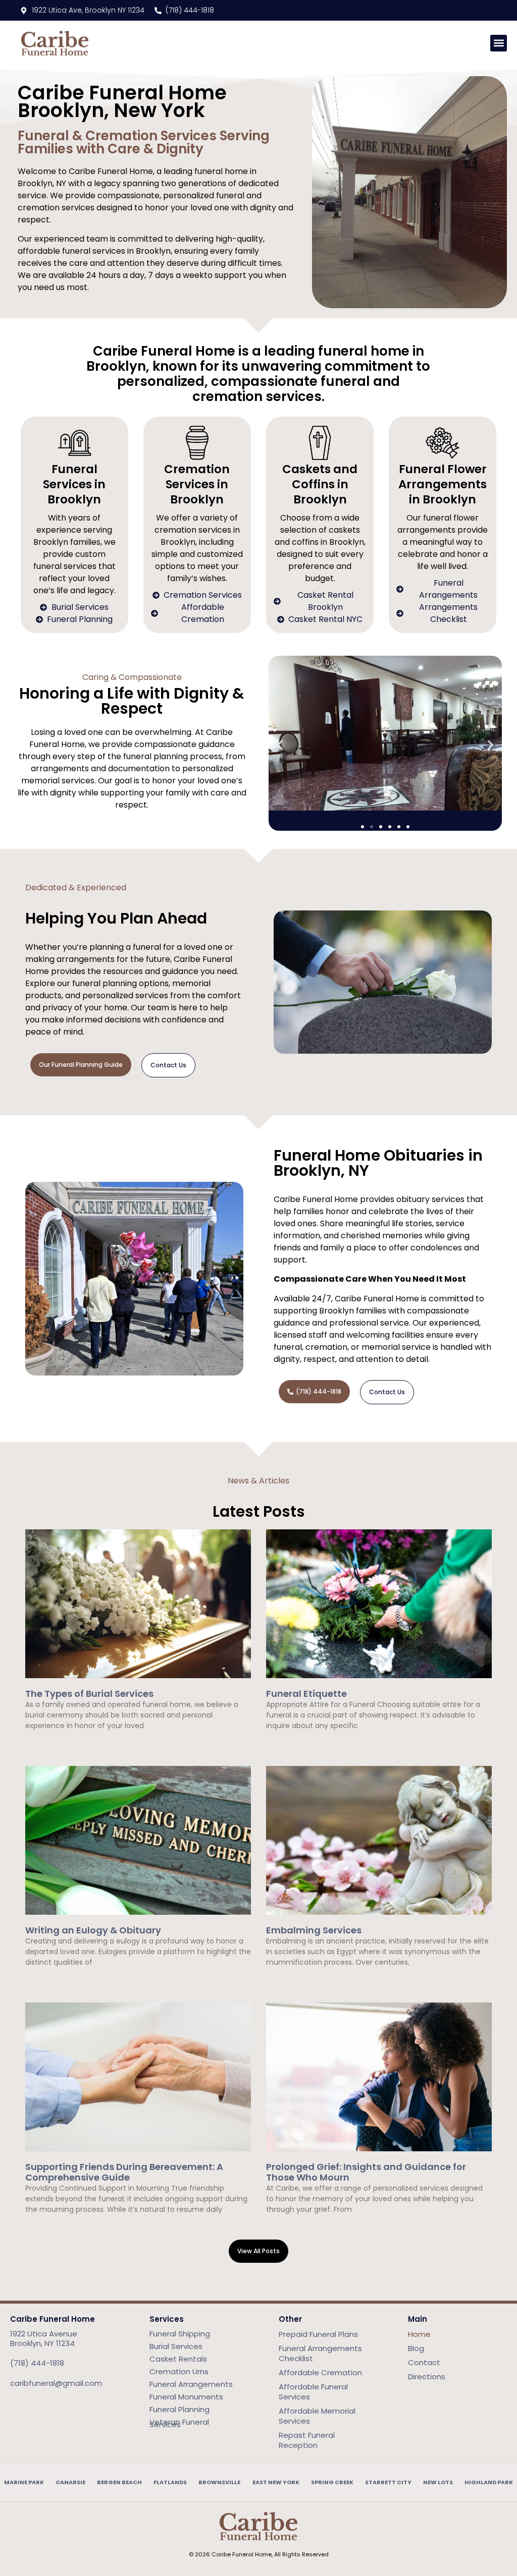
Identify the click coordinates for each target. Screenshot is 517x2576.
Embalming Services (314, 1930)
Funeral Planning (179, 2409)
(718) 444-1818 (37, 2363)
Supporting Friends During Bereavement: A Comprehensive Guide (124, 2172)
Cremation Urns (179, 2371)
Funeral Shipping (180, 2334)
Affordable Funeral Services (313, 2392)
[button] (499, 43)
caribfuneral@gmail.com (56, 2383)
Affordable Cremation (320, 2372)
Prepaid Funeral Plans (318, 2334)
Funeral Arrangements (191, 2384)
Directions (427, 2377)
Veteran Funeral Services (179, 2423)
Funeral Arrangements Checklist (320, 2353)
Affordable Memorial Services (317, 2416)
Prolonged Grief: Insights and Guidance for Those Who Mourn (366, 2172)
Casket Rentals (178, 2359)
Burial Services (176, 2346)
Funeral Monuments (186, 2397)
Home (419, 2334)
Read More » (44, 1743)
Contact (424, 2362)
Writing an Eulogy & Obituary (93, 1930)
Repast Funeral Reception (307, 2440)
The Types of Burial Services (89, 1694)
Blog (416, 2348)
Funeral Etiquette (306, 1694)
